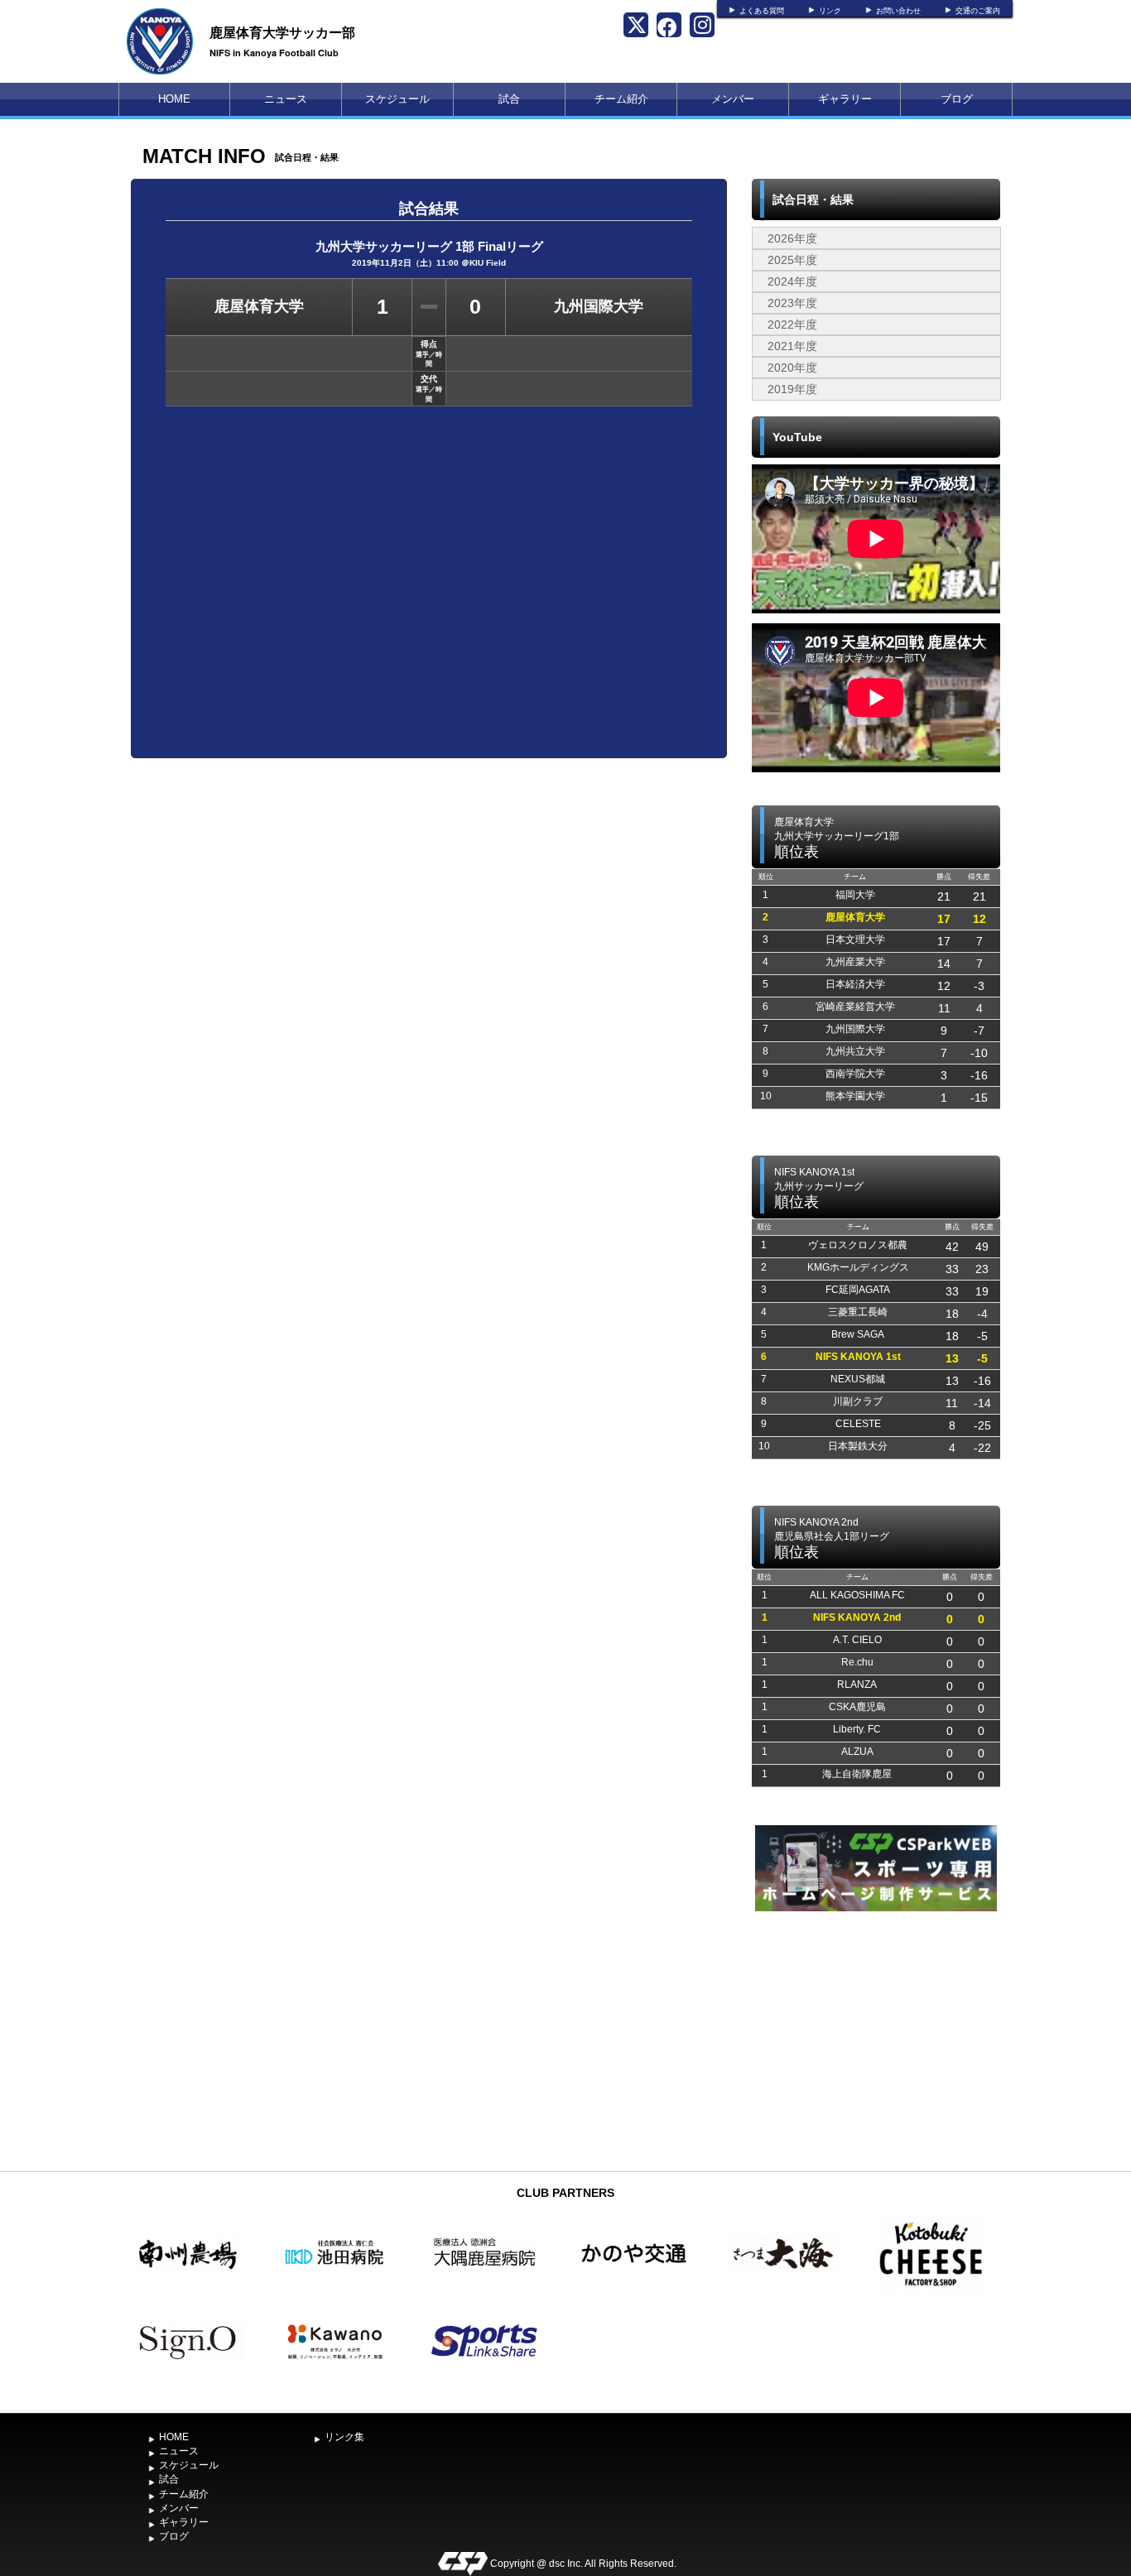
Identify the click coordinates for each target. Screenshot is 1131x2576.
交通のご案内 (978, 11)
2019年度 (792, 389)
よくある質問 (762, 11)
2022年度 (792, 324)
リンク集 (344, 2437)
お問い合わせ (898, 11)
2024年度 (792, 281)
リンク (830, 11)
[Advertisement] (876, 2040)
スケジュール (397, 99)
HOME (174, 99)
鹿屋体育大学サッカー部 (282, 32)
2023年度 (792, 303)
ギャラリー (845, 99)
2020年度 (792, 368)
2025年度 (792, 260)
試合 (509, 99)
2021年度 (792, 346)
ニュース (286, 99)
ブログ (957, 99)
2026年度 (792, 238)
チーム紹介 (621, 99)
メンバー (733, 99)
